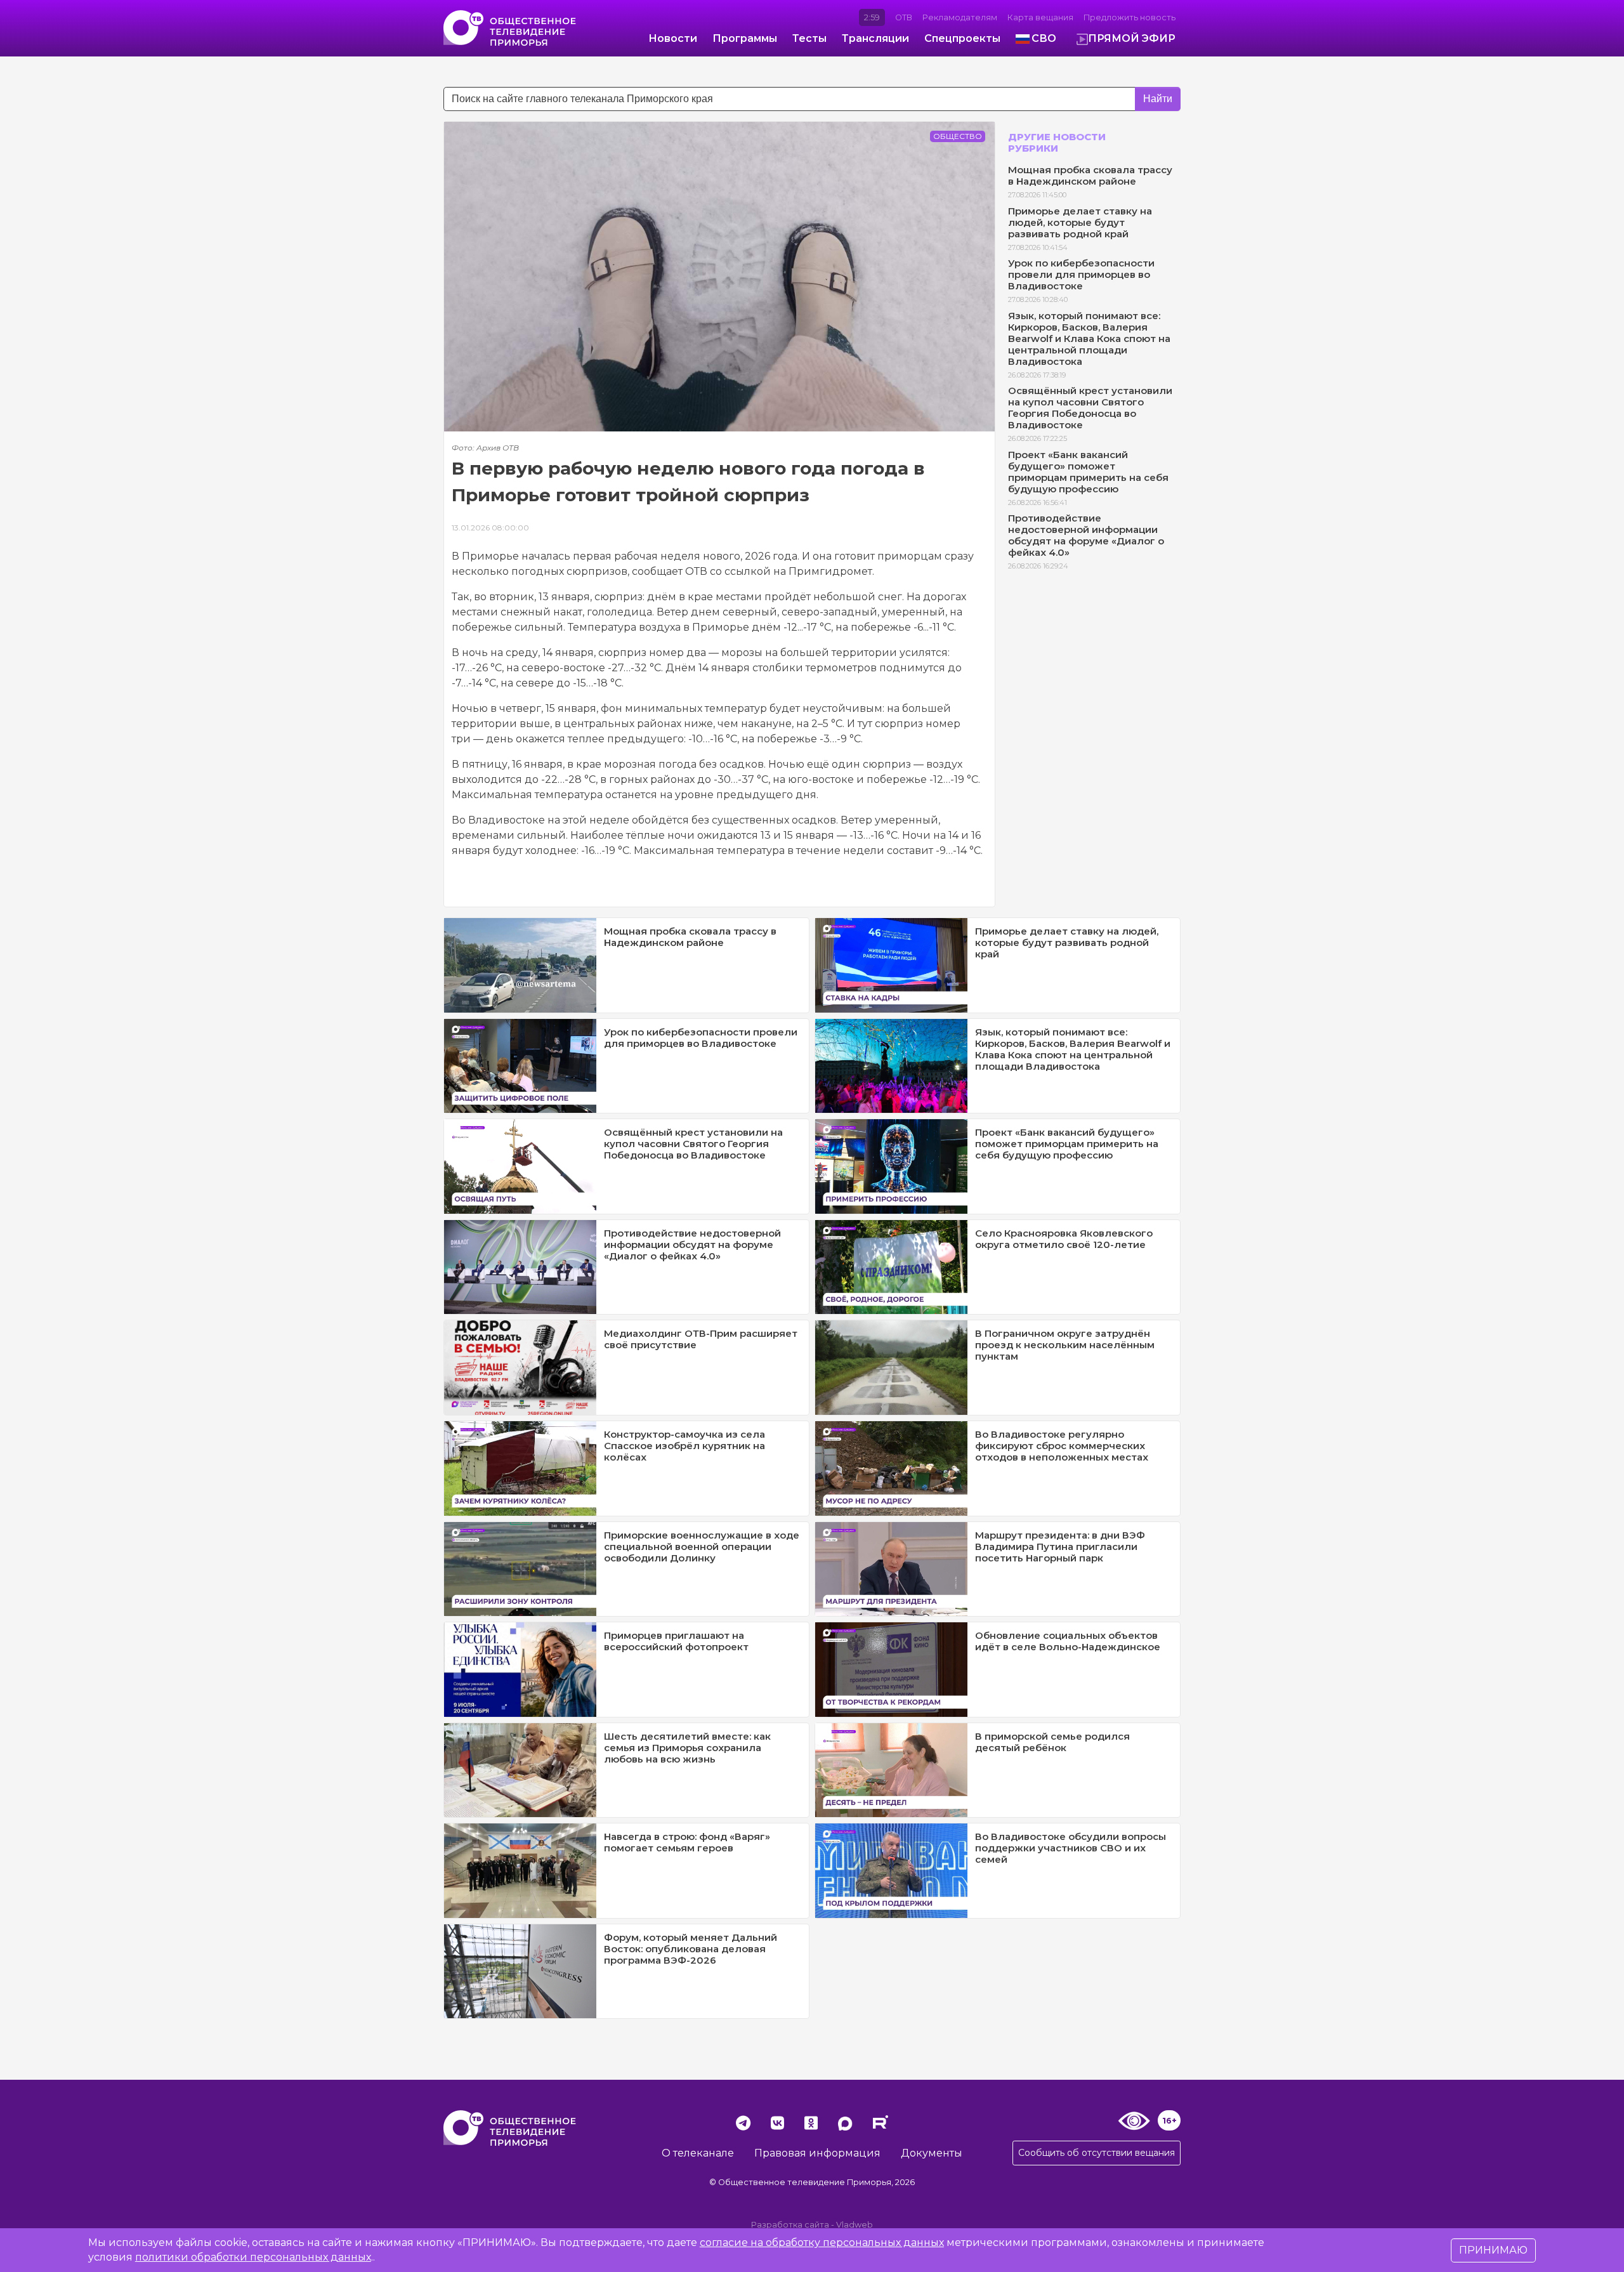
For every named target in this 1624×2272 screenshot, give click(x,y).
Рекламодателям (960, 17)
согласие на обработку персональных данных (822, 2242)
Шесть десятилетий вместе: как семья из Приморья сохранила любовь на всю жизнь (687, 1748)
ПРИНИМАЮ (1493, 2250)
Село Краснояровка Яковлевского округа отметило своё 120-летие (1064, 1239)
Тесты (809, 38)
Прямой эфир (1132, 38)
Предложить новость (1130, 17)
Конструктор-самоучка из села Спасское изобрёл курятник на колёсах (684, 1446)
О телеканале (698, 2153)
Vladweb (855, 2225)
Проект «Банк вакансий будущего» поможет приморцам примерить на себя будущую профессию (1088, 472)
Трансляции (875, 38)
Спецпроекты (962, 38)
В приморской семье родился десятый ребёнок (1052, 1742)
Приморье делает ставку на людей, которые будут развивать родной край (1080, 222)
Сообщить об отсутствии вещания (1097, 2153)
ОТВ (904, 17)
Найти (1158, 99)
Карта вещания (1040, 17)
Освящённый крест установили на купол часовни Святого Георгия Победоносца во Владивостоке (1090, 408)
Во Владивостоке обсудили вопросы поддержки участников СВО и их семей (1071, 1848)
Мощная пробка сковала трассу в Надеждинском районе (1090, 175)
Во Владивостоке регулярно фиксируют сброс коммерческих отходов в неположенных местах (1062, 1446)
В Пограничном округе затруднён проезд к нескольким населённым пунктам (1065, 1345)
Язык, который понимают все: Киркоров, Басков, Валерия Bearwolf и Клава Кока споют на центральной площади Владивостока (1089, 338)
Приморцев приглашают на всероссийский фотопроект (676, 1641)
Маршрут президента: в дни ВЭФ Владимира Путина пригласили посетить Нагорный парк (1060, 1546)
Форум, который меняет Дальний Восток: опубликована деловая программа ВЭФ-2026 (691, 1949)
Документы (932, 2153)
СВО (1044, 38)
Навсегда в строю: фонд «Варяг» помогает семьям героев (687, 1842)
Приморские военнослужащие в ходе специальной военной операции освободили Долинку (702, 1546)
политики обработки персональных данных (253, 2257)
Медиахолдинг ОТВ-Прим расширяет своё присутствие (701, 1339)
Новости (673, 38)
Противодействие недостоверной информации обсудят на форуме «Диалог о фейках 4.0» (1086, 535)
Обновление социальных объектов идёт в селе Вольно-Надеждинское (1068, 1641)
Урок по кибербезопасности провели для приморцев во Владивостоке (1081, 274)
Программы (745, 38)
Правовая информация (817, 2153)
